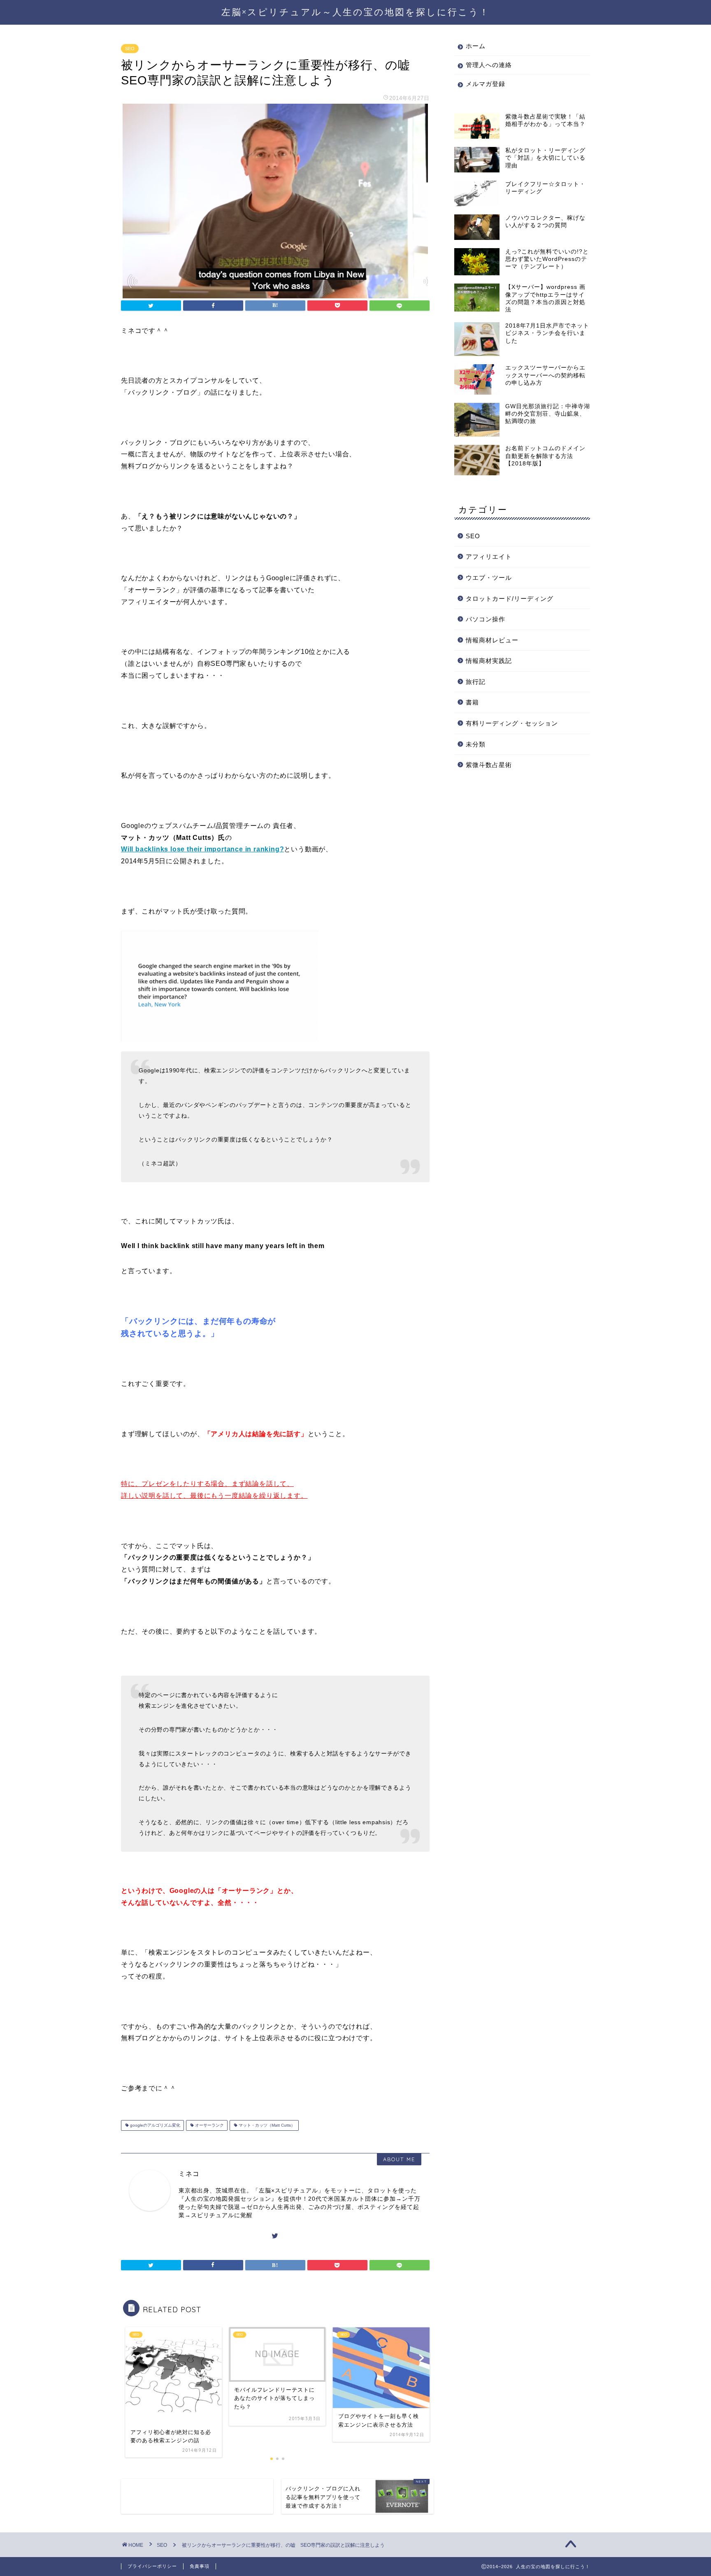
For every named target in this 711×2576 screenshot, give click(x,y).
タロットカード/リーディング (510, 599)
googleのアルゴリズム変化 (155, 2125)
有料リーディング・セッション (512, 723)
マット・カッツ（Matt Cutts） (266, 2125)
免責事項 (200, 2566)
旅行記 (476, 682)
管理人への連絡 (489, 65)
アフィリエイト (489, 557)
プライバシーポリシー (152, 2566)
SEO (130, 49)
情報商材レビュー (492, 640)
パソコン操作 (486, 619)
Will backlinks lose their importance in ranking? (202, 849)
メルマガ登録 (486, 84)
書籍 (472, 702)
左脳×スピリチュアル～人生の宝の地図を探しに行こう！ (355, 12)
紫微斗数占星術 (489, 765)
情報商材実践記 (489, 661)
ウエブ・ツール (489, 578)
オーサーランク (209, 2125)
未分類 (476, 744)
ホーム (476, 46)
